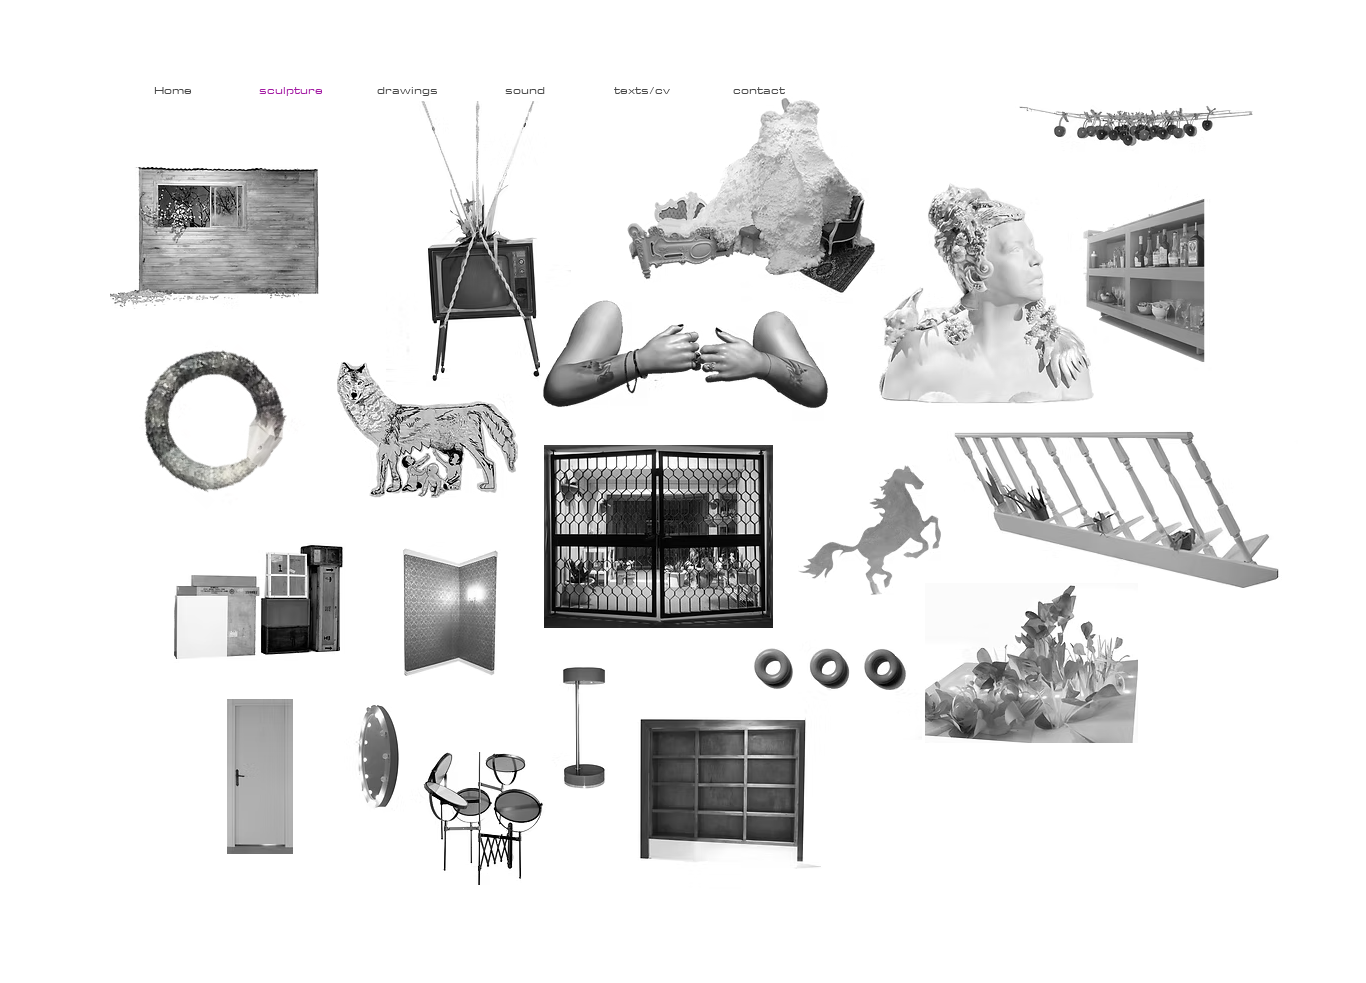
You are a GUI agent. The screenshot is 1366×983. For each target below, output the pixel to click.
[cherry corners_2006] (1136, 121)
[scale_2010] (1122, 509)
